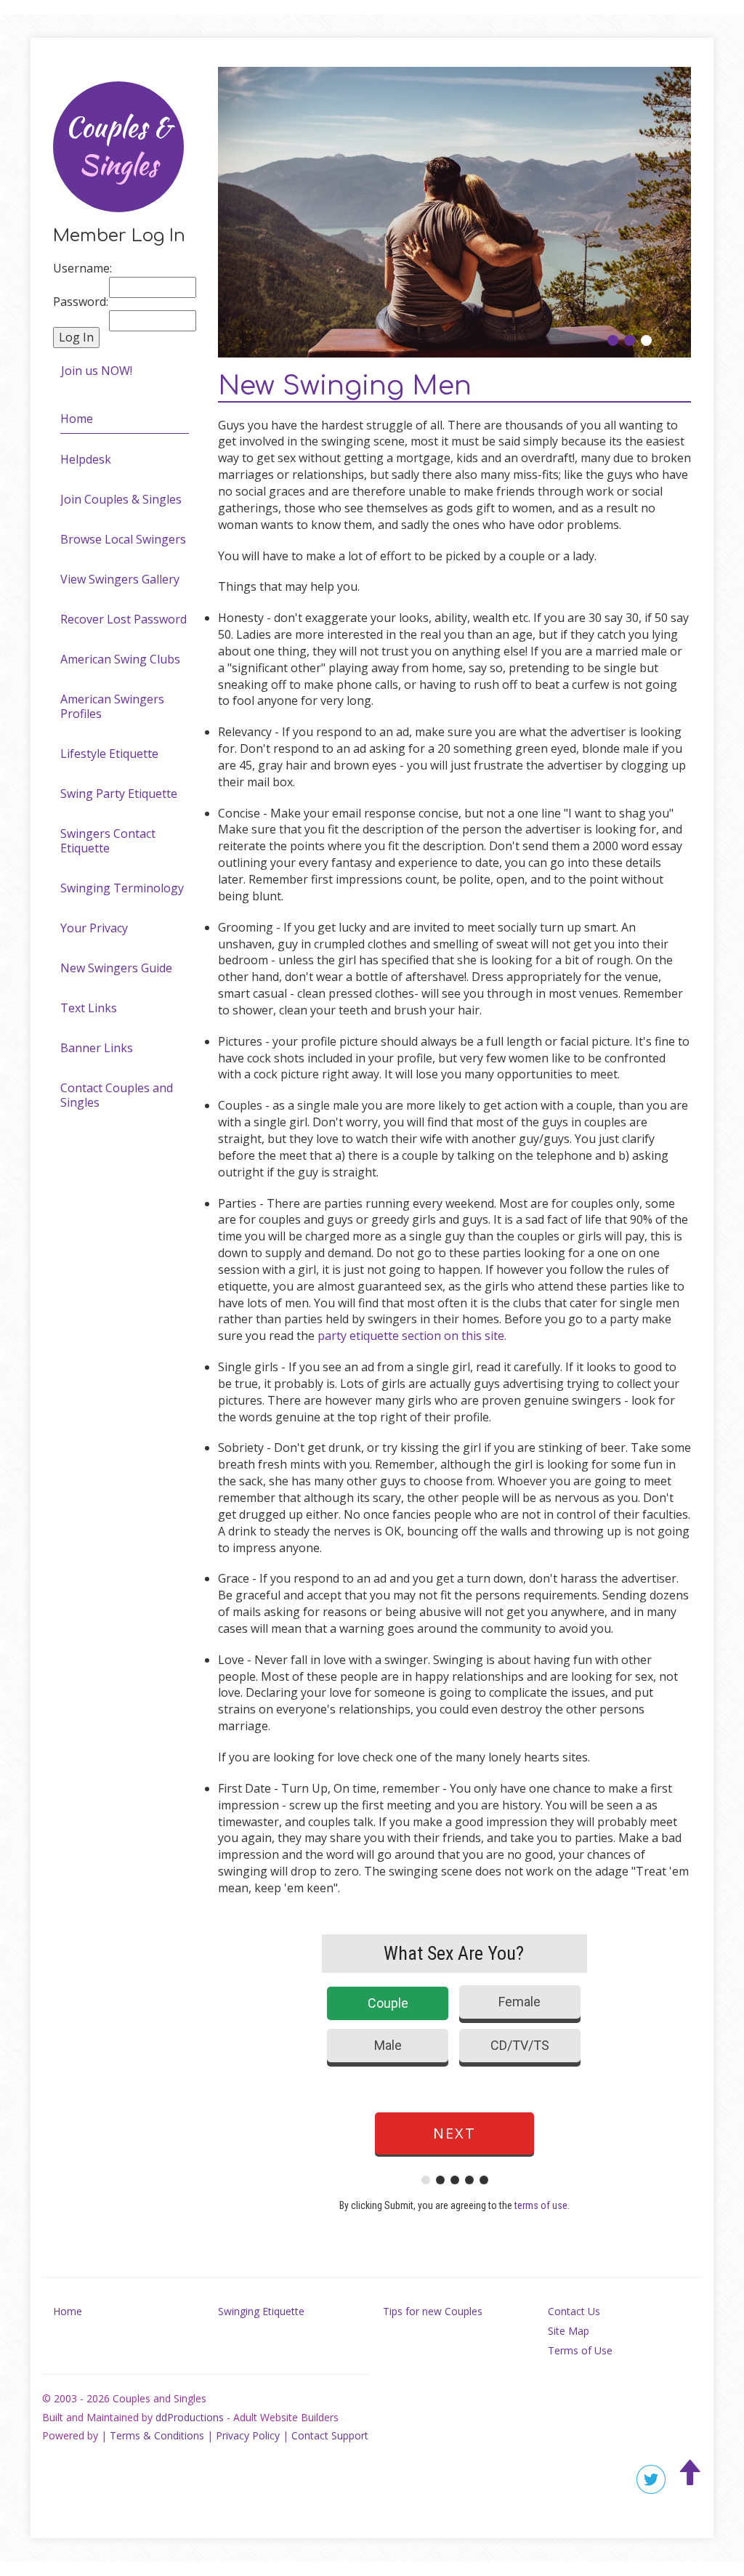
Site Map (569, 2331)
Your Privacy (94, 928)
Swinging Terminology (122, 888)
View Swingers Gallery (120, 579)
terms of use (541, 2205)
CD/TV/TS (520, 2045)
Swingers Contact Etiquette (108, 841)
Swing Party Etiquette (119, 794)
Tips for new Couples (433, 2311)
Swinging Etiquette (261, 2311)
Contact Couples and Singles (117, 1095)
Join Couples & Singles (121, 499)
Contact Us (574, 2311)
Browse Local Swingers (123, 539)
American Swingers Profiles (112, 706)
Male (388, 2045)
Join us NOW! (97, 371)
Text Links (89, 1008)
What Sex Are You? (454, 1953)
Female (519, 2002)
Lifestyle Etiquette (109, 754)
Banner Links (97, 1048)
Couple (388, 2003)
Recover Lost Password (124, 619)
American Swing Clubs (120, 659)
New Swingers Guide (116, 968)
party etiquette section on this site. (412, 1336)
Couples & (118, 146)
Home (77, 419)
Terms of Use (580, 2350)
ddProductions (190, 2417)
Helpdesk (86, 459)
